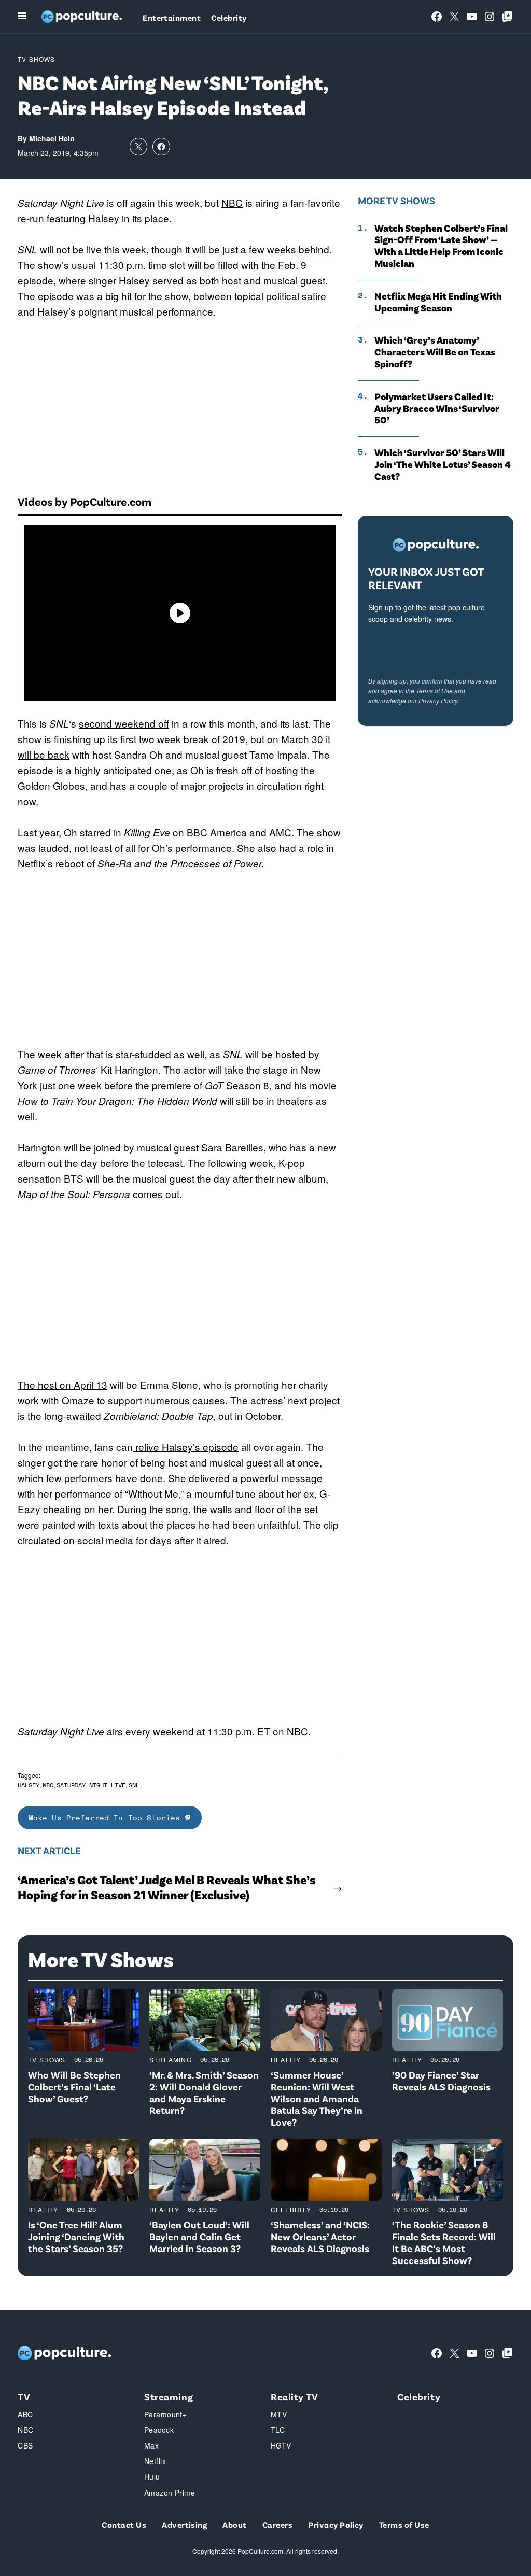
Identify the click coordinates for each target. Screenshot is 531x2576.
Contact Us (124, 2524)
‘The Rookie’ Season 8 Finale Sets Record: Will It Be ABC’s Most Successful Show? (444, 2242)
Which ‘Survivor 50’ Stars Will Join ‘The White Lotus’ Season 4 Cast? (443, 464)
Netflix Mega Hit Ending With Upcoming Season (438, 302)
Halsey (104, 218)
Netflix (155, 2461)
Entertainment (172, 17)
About (234, 2524)
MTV (279, 2414)
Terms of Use (434, 691)
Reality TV (295, 2396)
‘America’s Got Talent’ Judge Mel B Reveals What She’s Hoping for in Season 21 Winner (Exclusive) (167, 1887)
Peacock (159, 2430)
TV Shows (37, 59)
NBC (232, 202)
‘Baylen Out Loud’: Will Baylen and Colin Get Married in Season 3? (199, 2236)
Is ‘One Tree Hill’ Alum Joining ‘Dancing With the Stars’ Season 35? (76, 2236)
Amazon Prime (170, 2493)
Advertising (184, 2524)
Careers (277, 2524)
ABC (25, 2414)
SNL (134, 1785)
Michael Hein (52, 138)
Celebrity (229, 17)
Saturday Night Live (91, 1785)
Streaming (171, 2060)
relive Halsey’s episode (186, 1447)
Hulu (152, 2477)
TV (24, 2396)
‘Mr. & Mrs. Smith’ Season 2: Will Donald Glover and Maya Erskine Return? (204, 2092)
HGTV (281, 2445)
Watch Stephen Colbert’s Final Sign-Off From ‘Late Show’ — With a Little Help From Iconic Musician (441, 246)
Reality (286, 2060)
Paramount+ (165, 2414)
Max (151, 2445)
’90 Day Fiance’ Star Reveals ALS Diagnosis (441, 2081)
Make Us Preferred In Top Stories (107, 1818)
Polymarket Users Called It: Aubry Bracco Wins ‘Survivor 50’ (437, 408)
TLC (278, 2430)
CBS (25, 2445)
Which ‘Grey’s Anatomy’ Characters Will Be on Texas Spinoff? (435, 352)
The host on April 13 (62, 1384)
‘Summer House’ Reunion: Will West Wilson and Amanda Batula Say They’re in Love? (317, 2098)
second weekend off (124, 723)
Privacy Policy (438, 700)
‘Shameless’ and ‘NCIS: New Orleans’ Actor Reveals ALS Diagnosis (320, 2236)
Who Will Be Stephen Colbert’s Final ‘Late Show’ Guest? (74, 2087)
